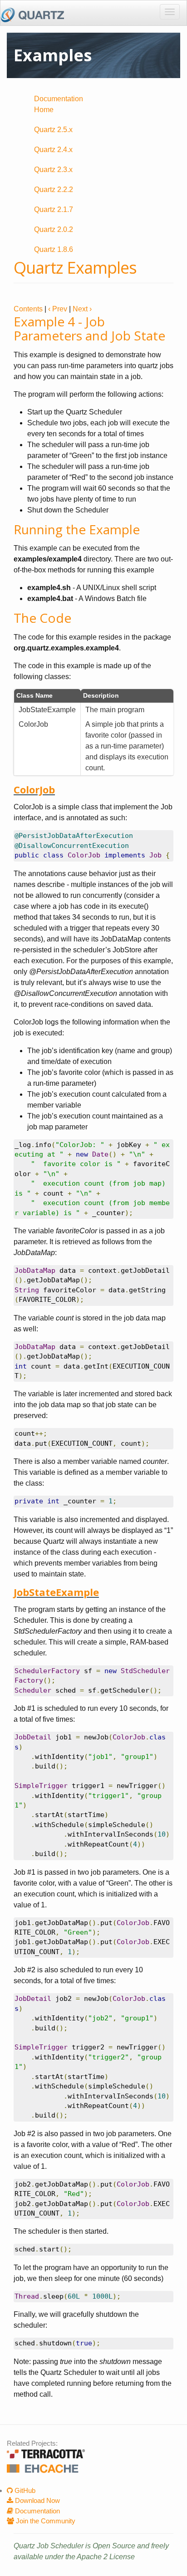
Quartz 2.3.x (53, 170)
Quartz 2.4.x (53, 150)
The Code (42, 618)
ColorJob (34, 789)
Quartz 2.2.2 (54, 190)
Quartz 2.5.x (53, 130)
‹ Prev (58, 309)
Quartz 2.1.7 (54, 209)
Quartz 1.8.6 (54, 249)
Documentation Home (59, 104)
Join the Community (45, 2521)
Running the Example (77, 529)
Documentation (37, 2511)
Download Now (37, 2500)
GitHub (24, 2490)
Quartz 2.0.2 (54, 229)
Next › (82, 309)
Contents (28, 309)
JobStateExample (56, 1592)
